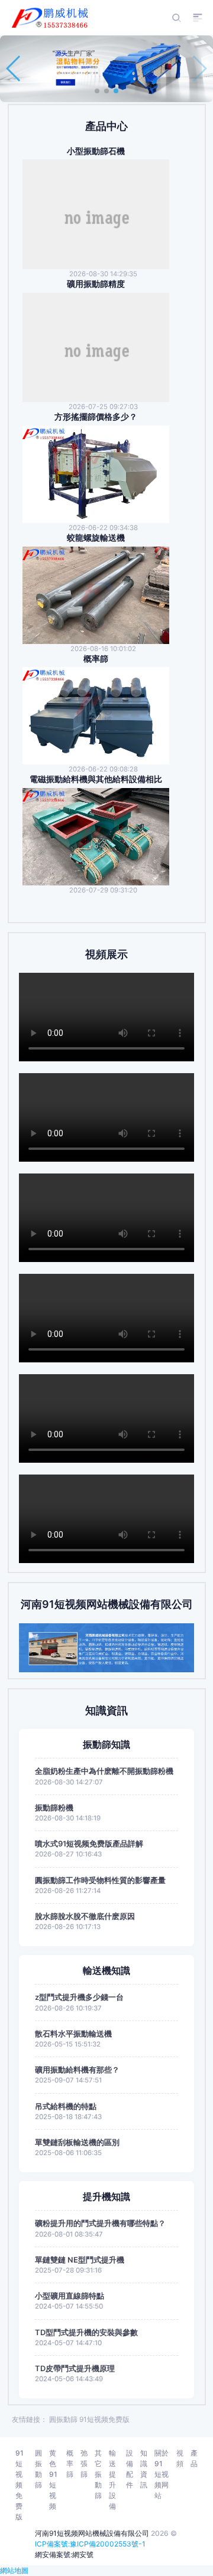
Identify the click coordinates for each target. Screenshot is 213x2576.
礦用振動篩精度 (96, 284)
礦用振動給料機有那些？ (77, 2070)
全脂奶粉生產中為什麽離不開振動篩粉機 (104, 1771)
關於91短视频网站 (162, 2474)
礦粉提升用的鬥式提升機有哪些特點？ (100, 2223)
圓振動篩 (63, 2419)
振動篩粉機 (54, 1808)
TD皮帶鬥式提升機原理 (75, 2369)
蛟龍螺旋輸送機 (96, 538)
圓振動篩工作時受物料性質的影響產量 (100, 1880)
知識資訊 (144, 2469)
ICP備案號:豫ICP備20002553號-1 (90, 2544)
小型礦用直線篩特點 (70, 2296)
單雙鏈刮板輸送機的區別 (77, 2142)
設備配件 (130, 2469)
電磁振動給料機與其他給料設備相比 (96, 779)
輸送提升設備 (112, 2479)
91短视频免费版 (104, 2419)
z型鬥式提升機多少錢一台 (79, 1997)
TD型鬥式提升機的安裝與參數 (86, 2333)
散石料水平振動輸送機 (73, 2034)
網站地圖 (14, 2570)
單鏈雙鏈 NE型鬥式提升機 (80, 2260)
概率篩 (96, 659)
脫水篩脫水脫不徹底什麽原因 (85, 1916)
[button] (97, 91)
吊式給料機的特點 (66, 2106)
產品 (194, 2458)
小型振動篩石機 (96, 151)
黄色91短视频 (53, 2479)
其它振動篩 (98, 2474)
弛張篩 (84, 2464)
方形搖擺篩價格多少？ (96, 417)
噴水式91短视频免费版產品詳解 (89, 1844)
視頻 (180, 2458)
